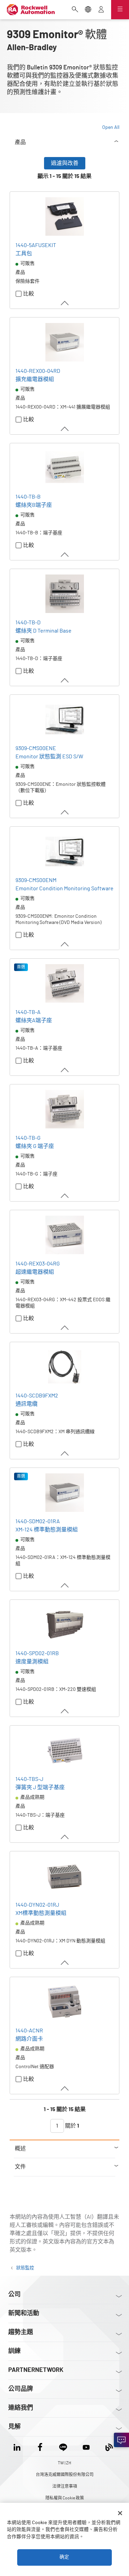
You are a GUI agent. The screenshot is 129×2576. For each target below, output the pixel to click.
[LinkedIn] (18, 2446)
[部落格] (109, 2446)
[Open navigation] (120, 10)
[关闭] (120, 2513)
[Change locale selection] (88, 10)
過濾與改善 (65, 163)
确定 (64, 2557)
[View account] (101, 10)
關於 (72, 2126)
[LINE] (63, 2446)
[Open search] (75, 10)
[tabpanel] (64, 1148)
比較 (29, 294)
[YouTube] (86, 2446)
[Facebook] (40, 2446)
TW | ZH (64, 2463)
